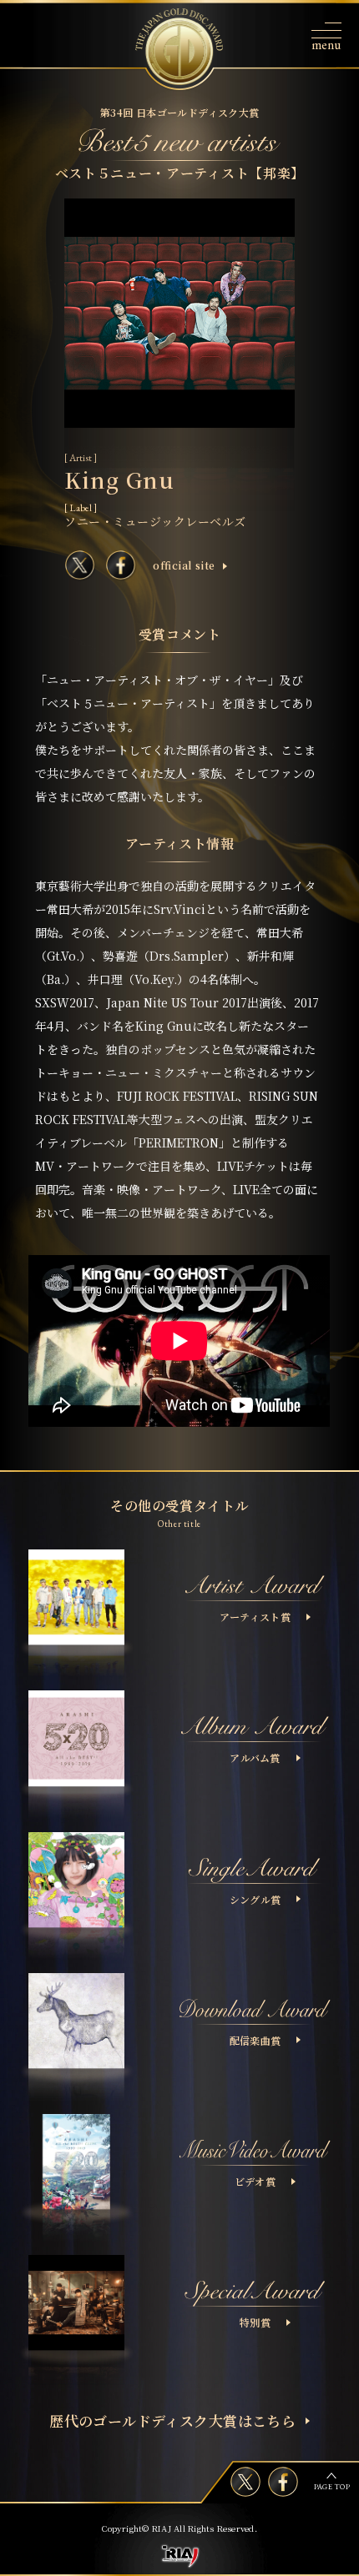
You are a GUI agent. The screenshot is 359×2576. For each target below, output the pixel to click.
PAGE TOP (332, 2487)
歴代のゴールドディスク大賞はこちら (172, 2420)
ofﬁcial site (184, 565)
